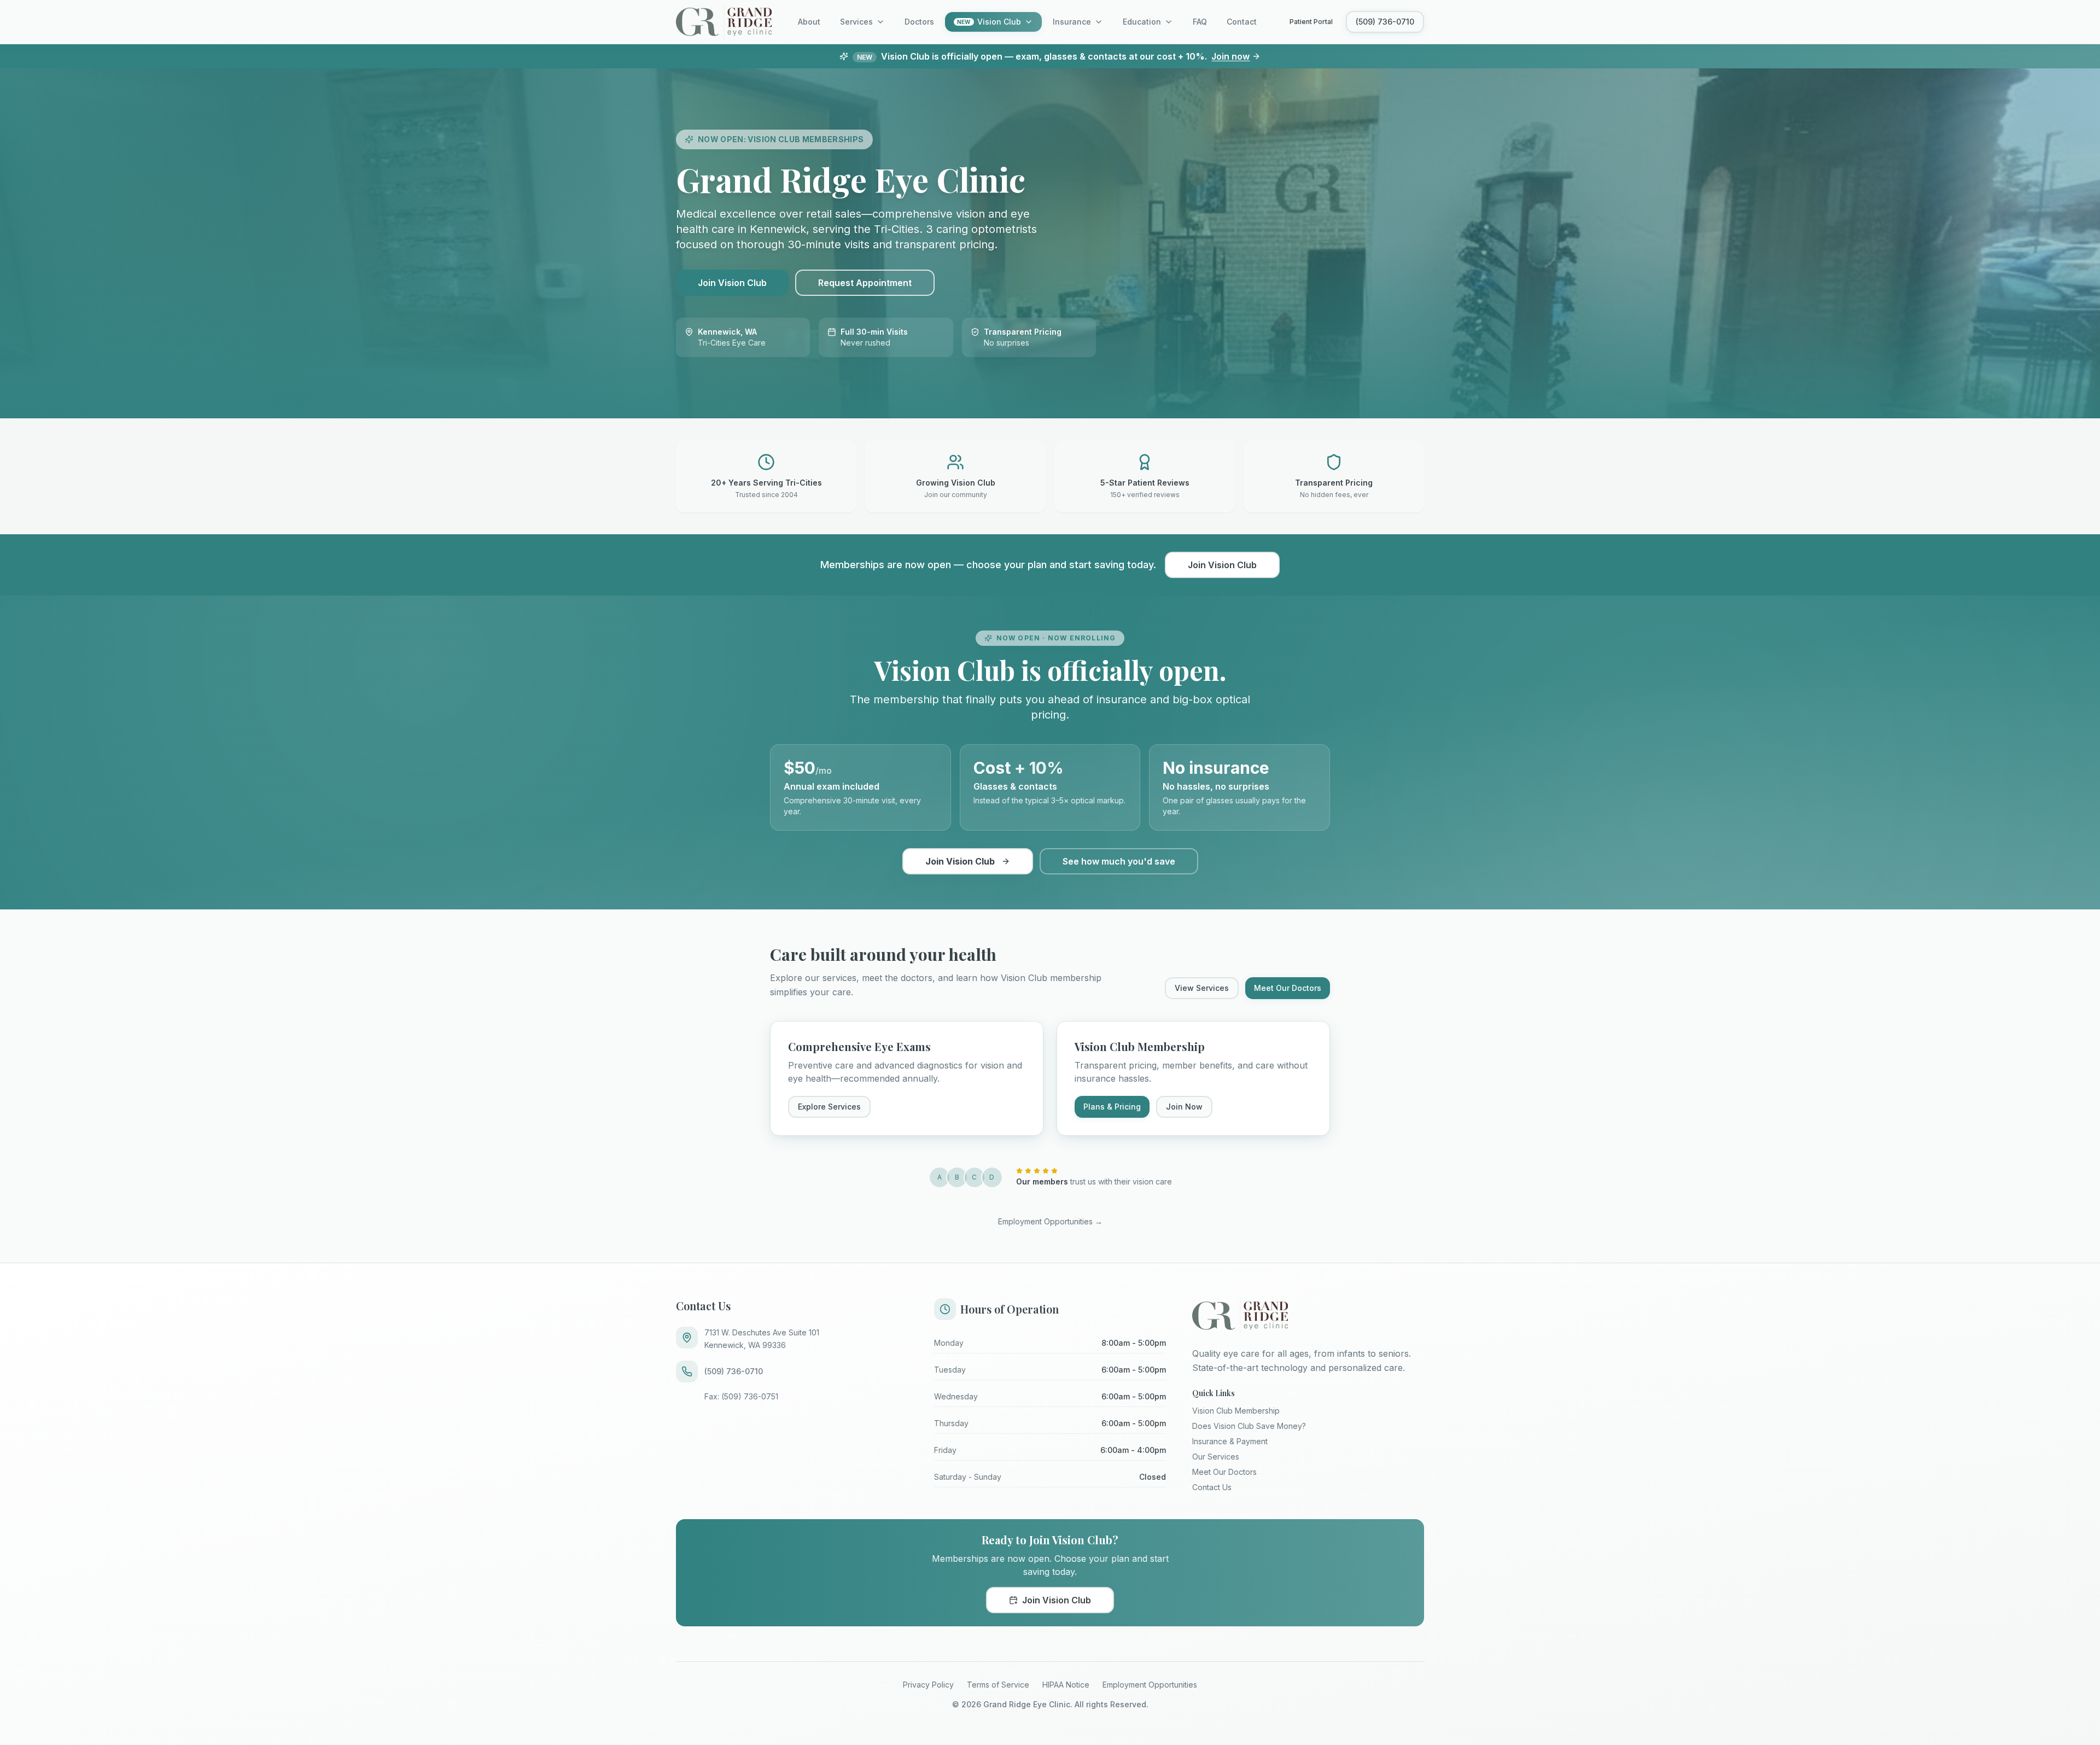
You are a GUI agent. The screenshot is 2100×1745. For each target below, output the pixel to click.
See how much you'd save (1119, 861)
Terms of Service (998, 1685)
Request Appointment (865, 283)
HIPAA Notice (1066, 1685)
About (809, 22)
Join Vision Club (732, 283)
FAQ (1200, 22)
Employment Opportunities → (1050, 1221)
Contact (1242, 22)
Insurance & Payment (1230, 1441)
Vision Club (989, 22)
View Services (1202, 988)
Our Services (1216, 1457)
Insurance (1072, 22)
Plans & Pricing (1112, 1107)
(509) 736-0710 (1385, 22)
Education (1142, 22)
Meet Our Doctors (1288, 988)
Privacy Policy (928, 1685)
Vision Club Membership (1236, 1411)
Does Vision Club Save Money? (1249, 1426)
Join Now (1184, 1107)
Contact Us (1212, 1487)
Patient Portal (1311, 22)
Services (856, 22)
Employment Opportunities (1150, 1685)
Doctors (919, 22)
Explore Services (829, 1107)
